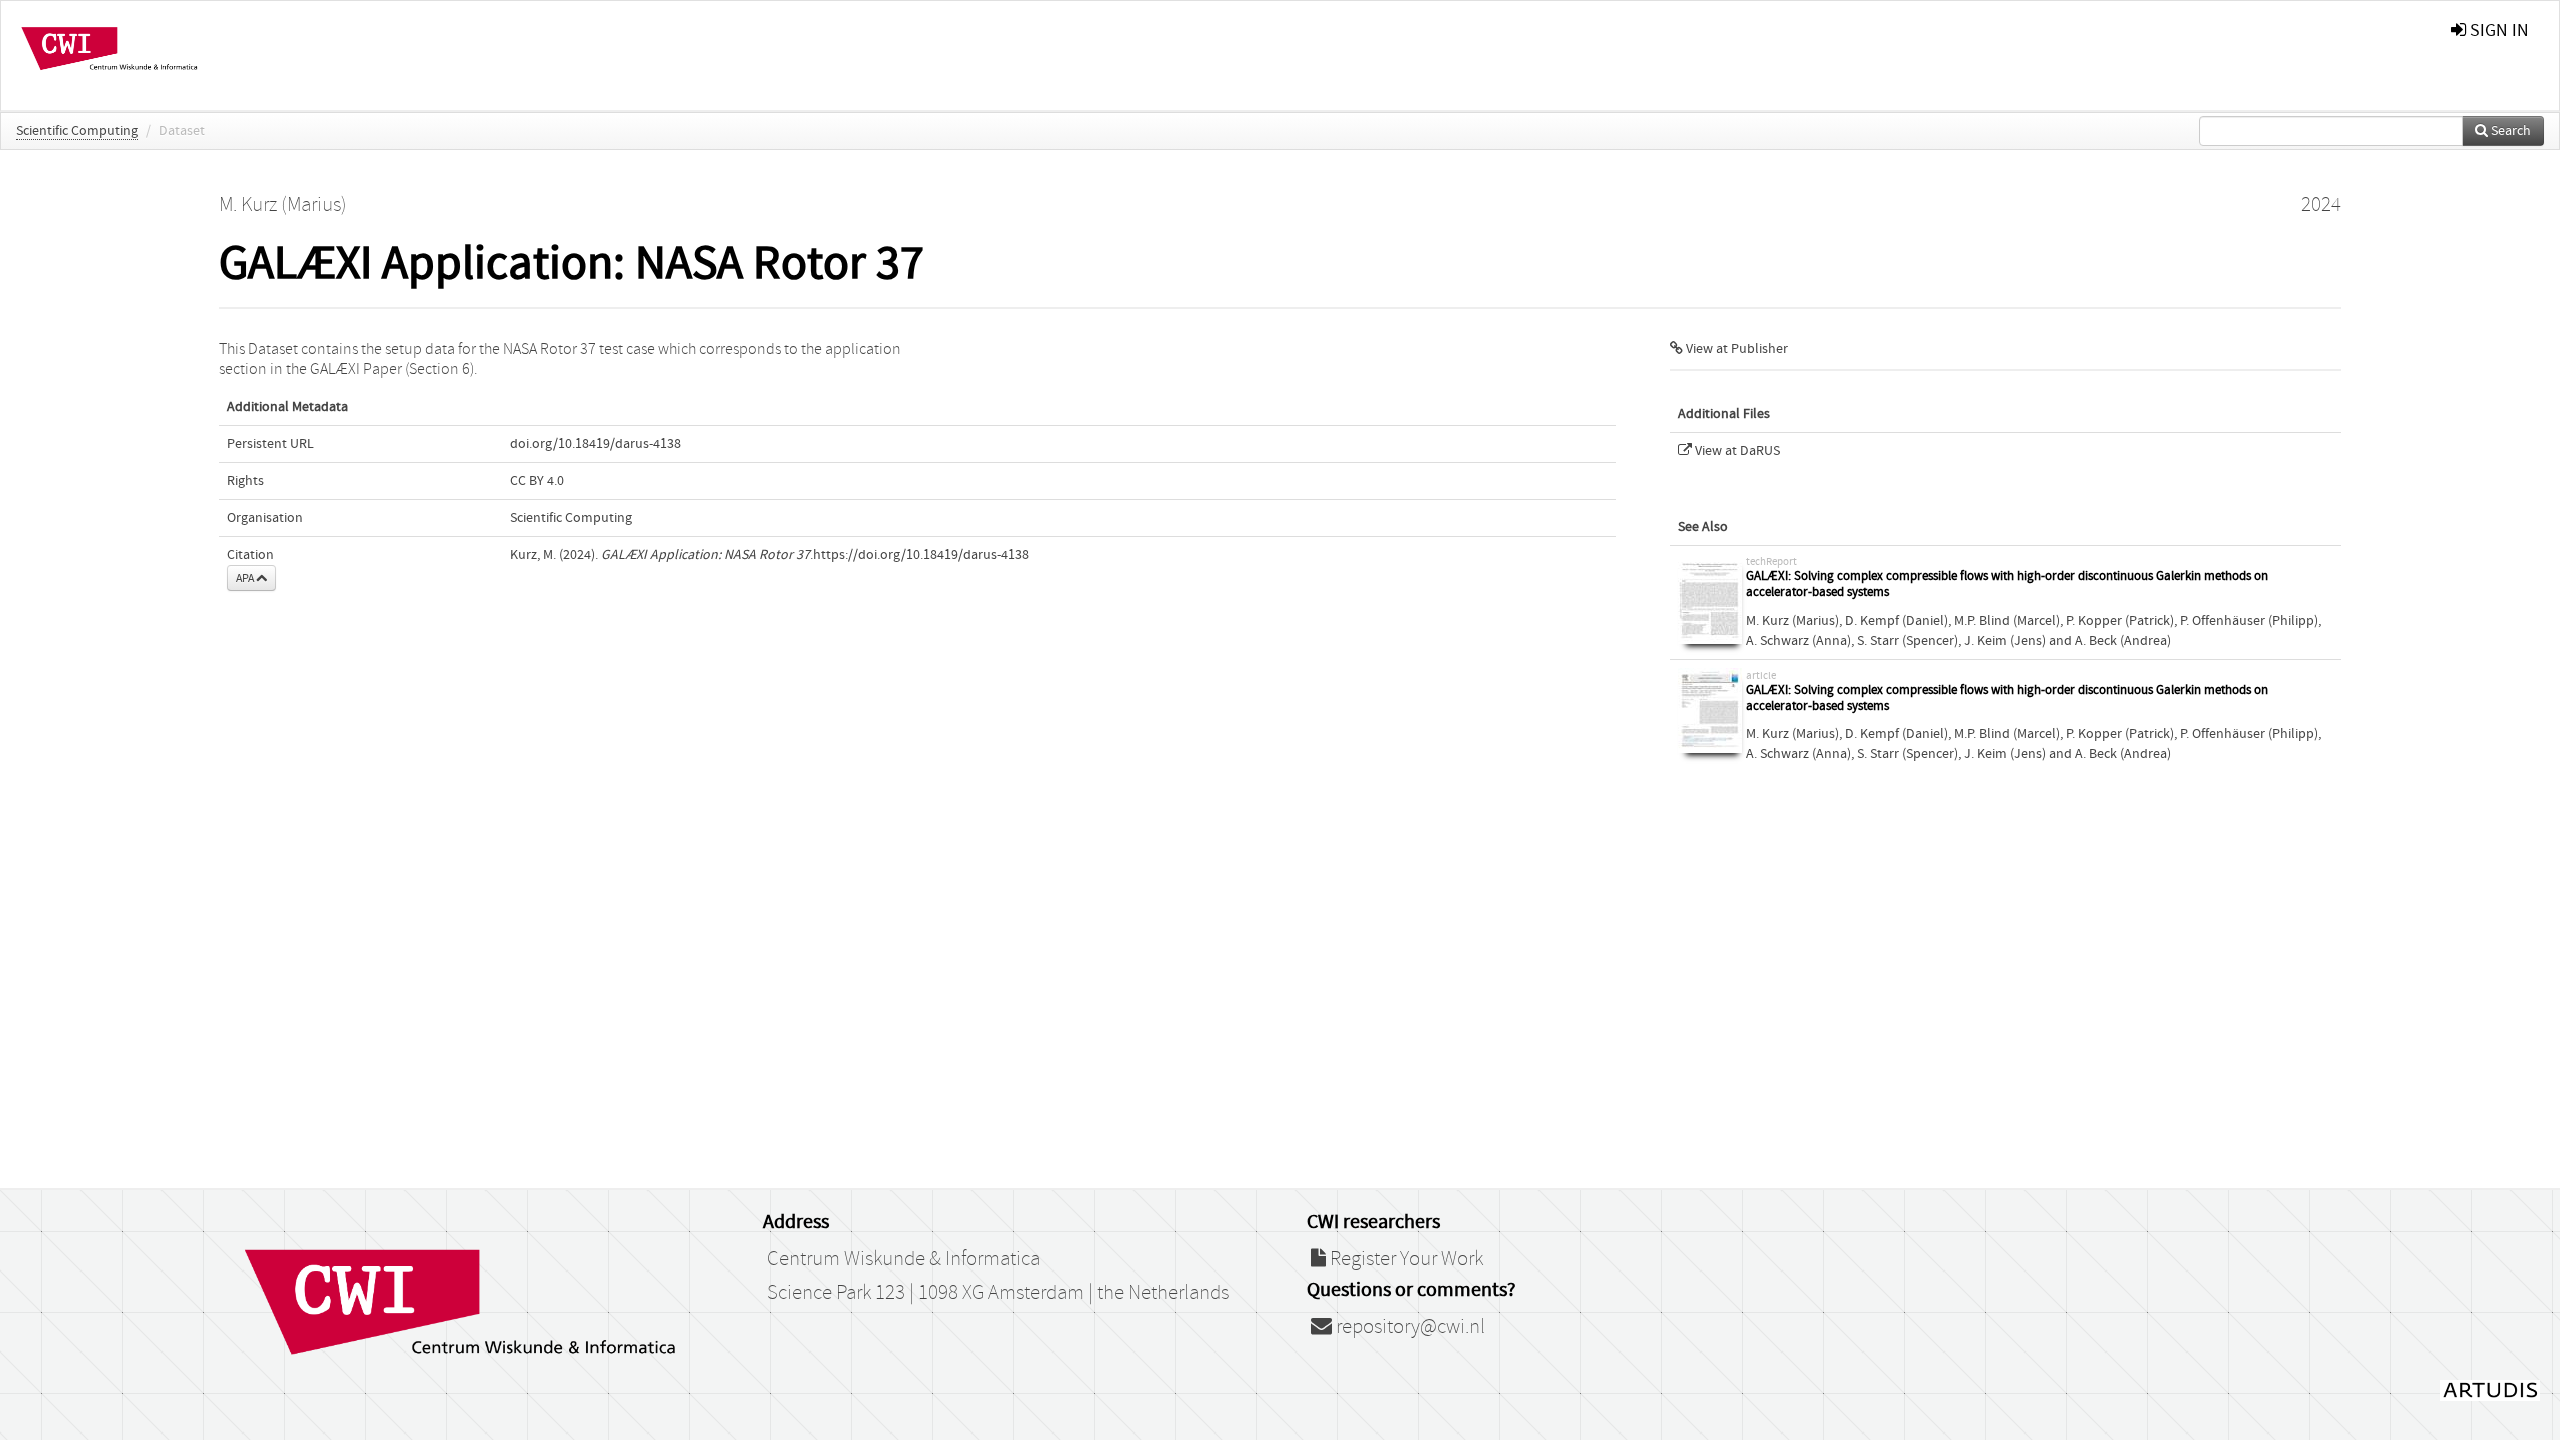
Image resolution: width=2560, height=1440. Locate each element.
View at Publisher (1735, 349)
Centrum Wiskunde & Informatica (903, 1259)
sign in (2497, 30)
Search (2509, 131)
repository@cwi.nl (1408, 1327)
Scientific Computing (77, 131)
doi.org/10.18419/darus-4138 (595, 444)
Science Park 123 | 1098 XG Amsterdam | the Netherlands (998, 1293)
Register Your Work (1404, 1259)
